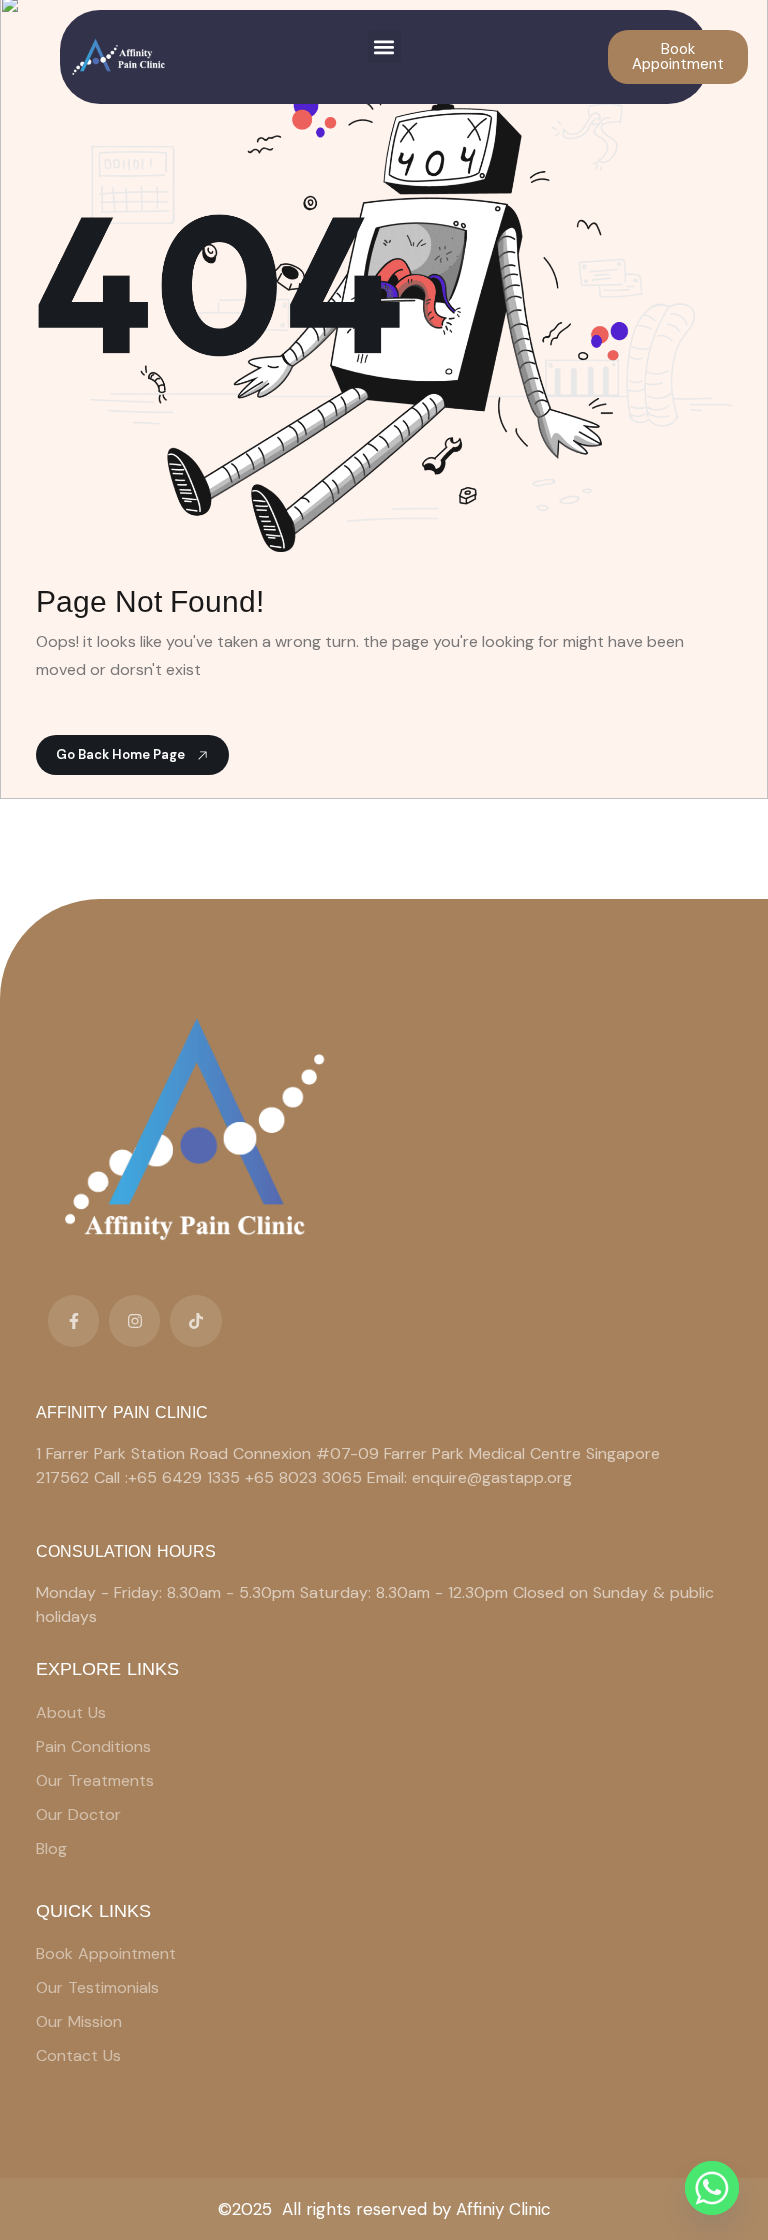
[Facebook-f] (73, 1320)
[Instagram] (134, 1320)
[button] (384, 46)
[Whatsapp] (712, 2188)
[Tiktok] (195, 1320)
